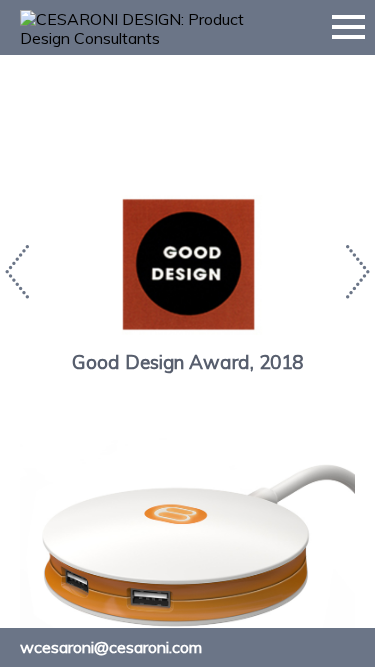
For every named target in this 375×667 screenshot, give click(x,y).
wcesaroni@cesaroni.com (111, 647)
